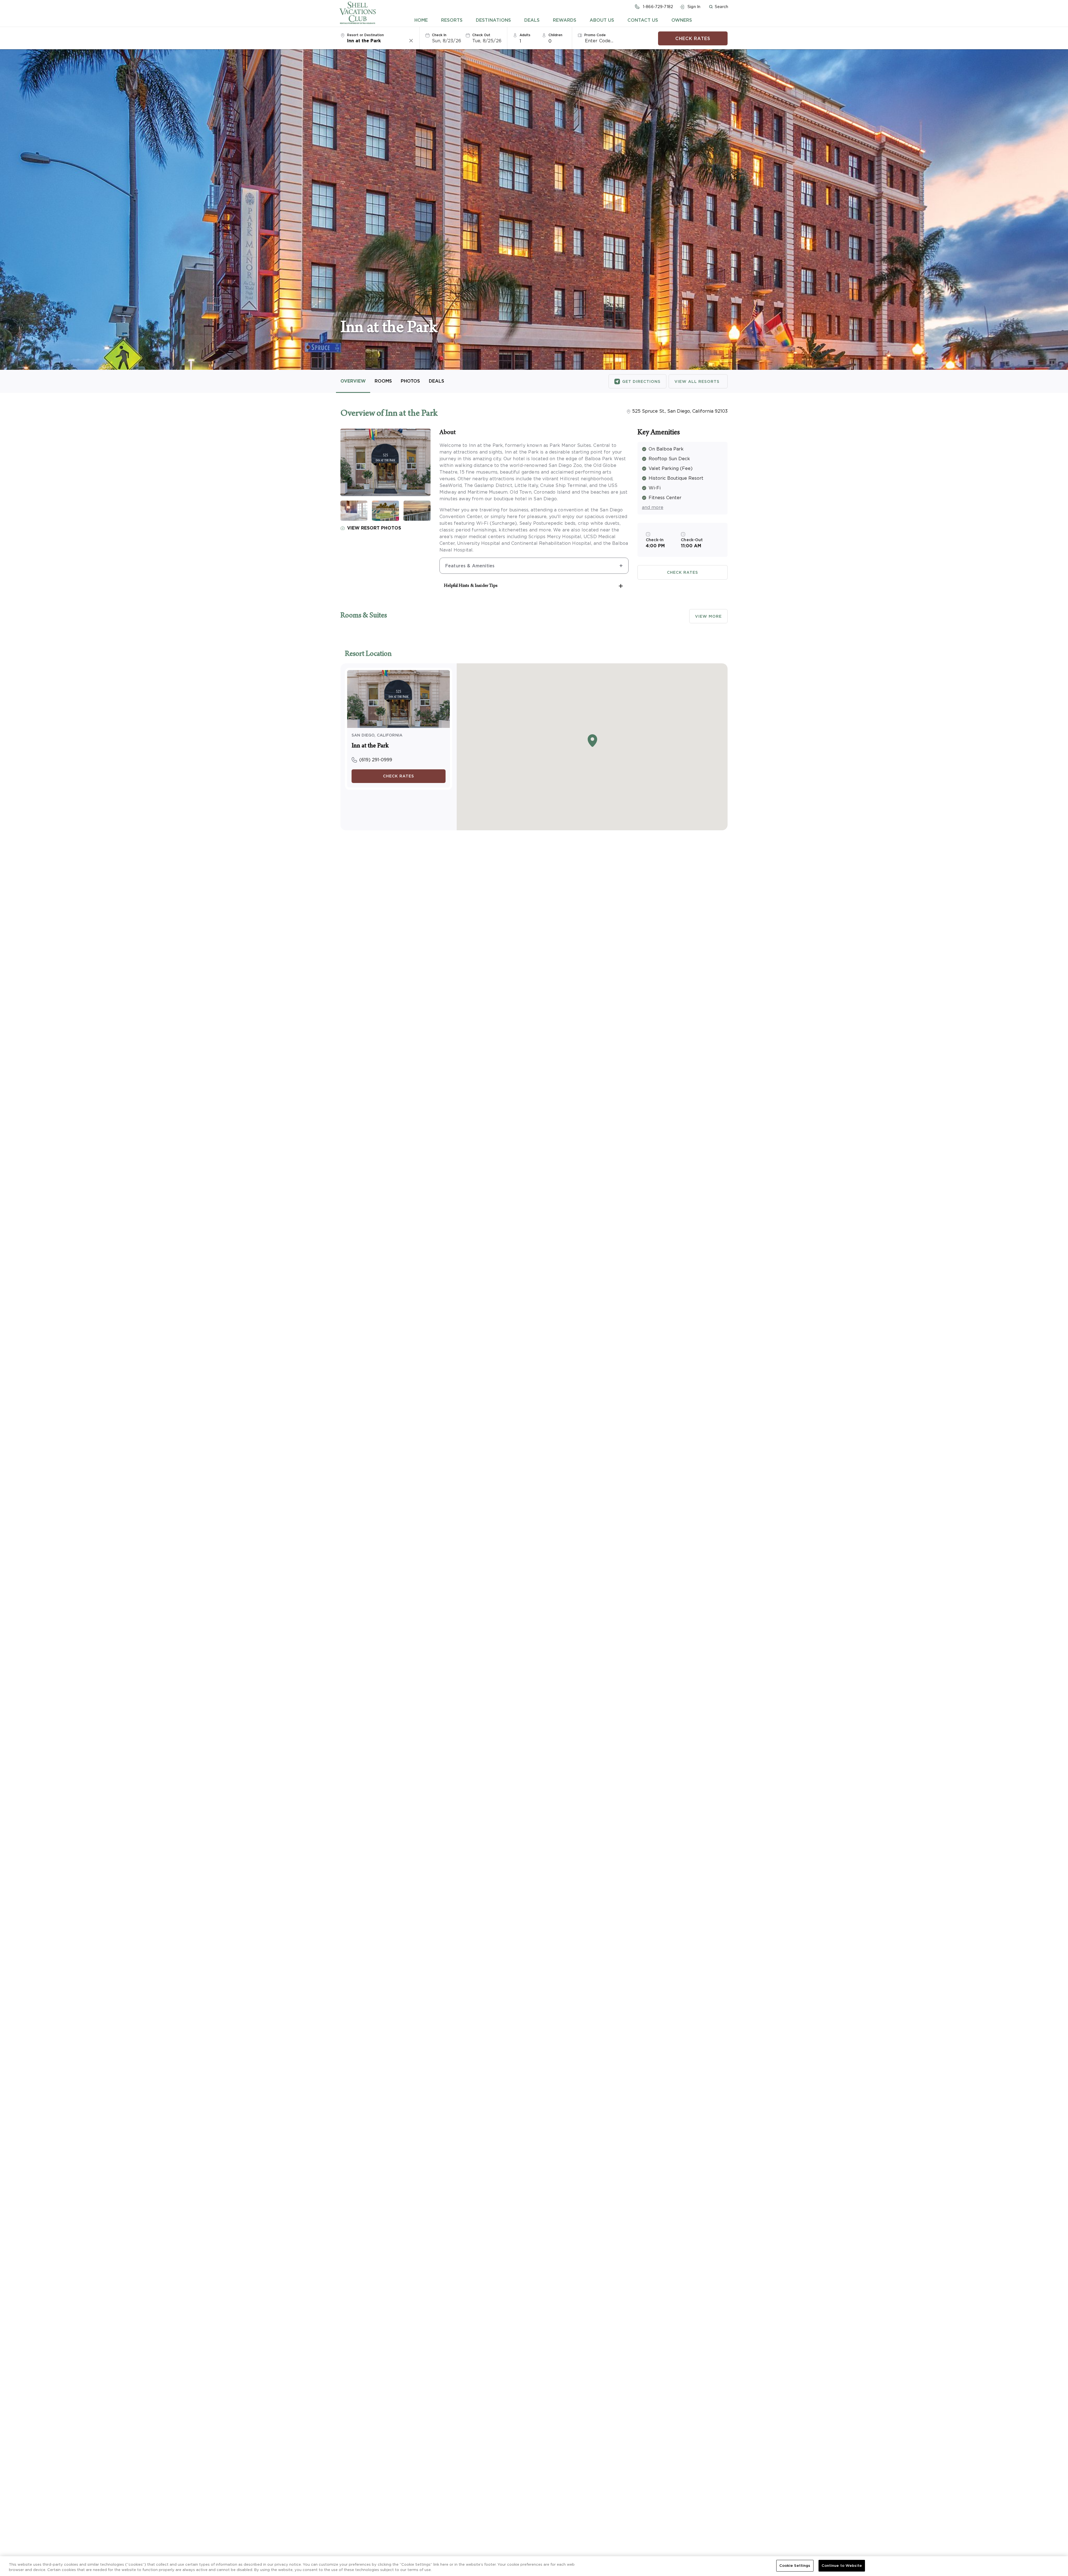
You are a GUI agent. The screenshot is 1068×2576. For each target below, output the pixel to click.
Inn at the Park (370, 746)
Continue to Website (842, 2566)
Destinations (493, 20)
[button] (718, 7)
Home (421, 20)
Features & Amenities (470, 566)
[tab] (421, 20)
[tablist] (553, 20)
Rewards (565, 20)
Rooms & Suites (364, 616)
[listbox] (528, 41)
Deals (532, 20)
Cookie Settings (795, 2566)
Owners (682, 20)
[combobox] (378, 41)
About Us (602, 20)
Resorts (452, 20)
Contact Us (643, 20)
